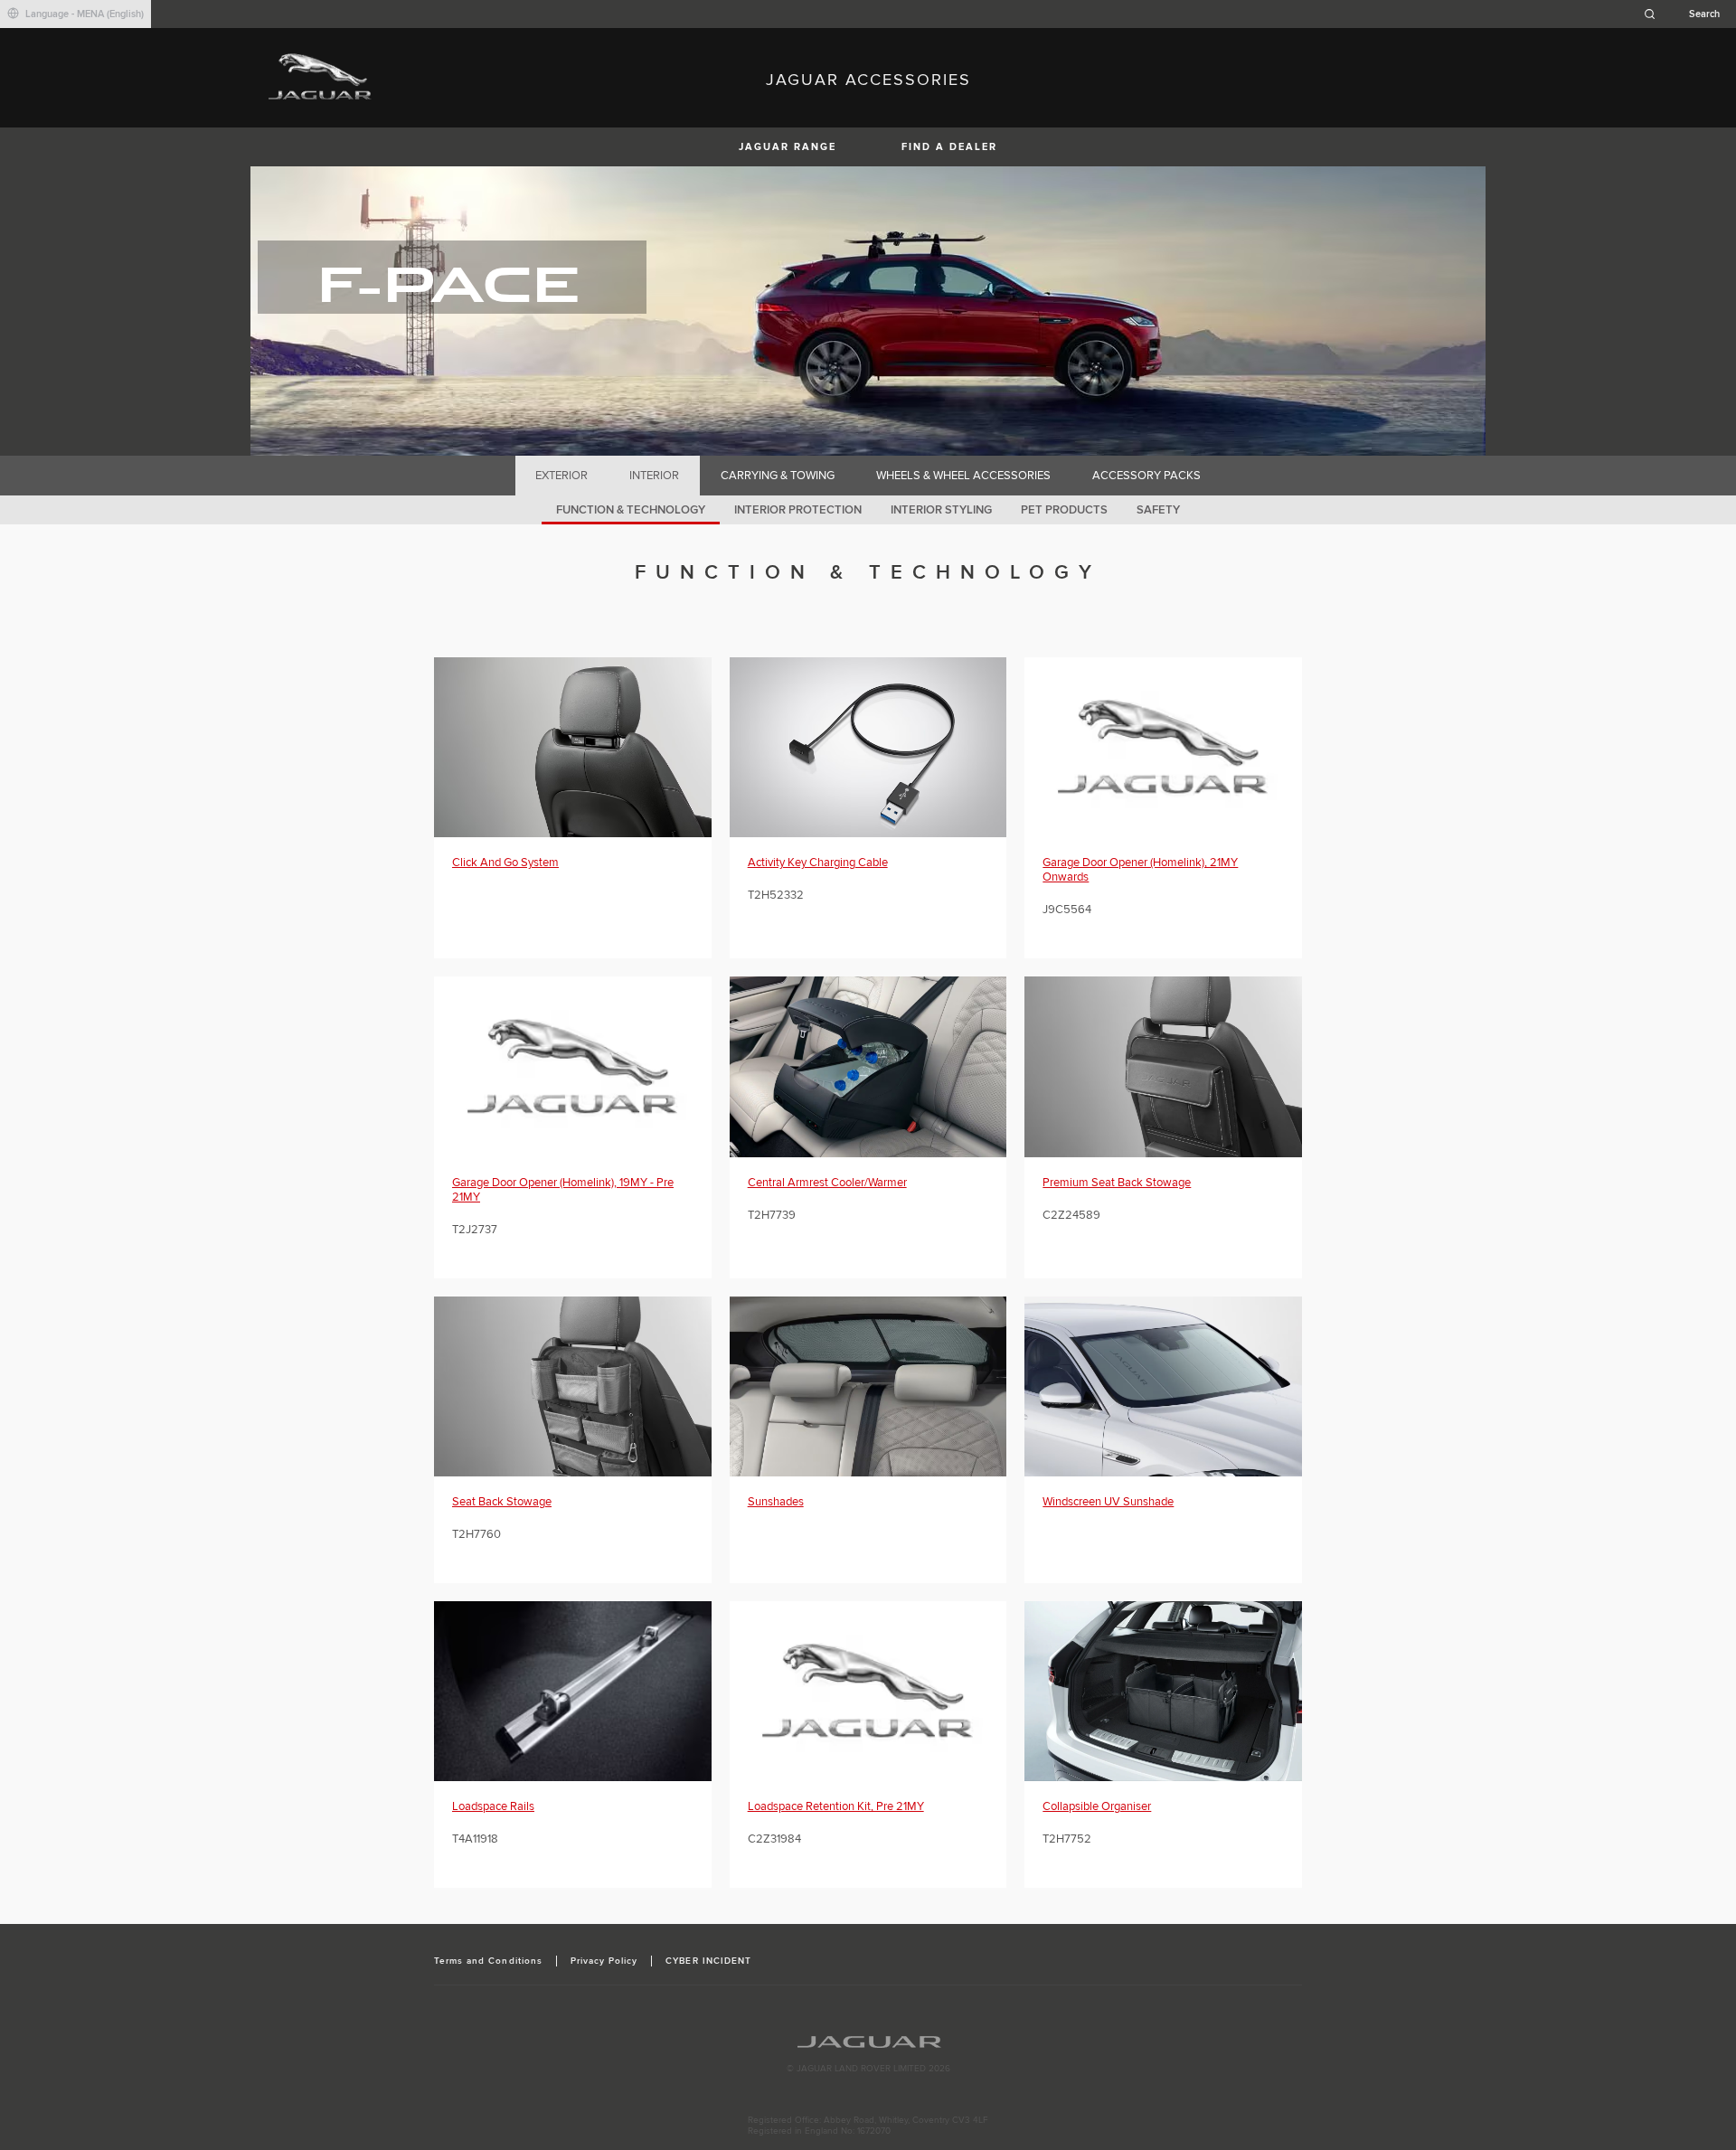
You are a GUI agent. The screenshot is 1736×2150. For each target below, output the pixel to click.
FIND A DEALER (949, 147)
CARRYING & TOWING (778, 476)
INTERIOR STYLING (941, 510)
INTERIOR (654, 476)
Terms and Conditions (488, 1961)
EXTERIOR (561, 476)
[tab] (562, 476)
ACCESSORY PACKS (1146, 476)
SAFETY (1158, 510)
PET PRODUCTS (1064, 510)
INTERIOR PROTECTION (798, 510)
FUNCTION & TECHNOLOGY (631, 510)
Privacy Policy (604, 1961)
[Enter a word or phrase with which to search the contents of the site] (1687, 14)
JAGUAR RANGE (788, 147)
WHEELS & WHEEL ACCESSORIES (963, 476)
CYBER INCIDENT (708, 1961)
